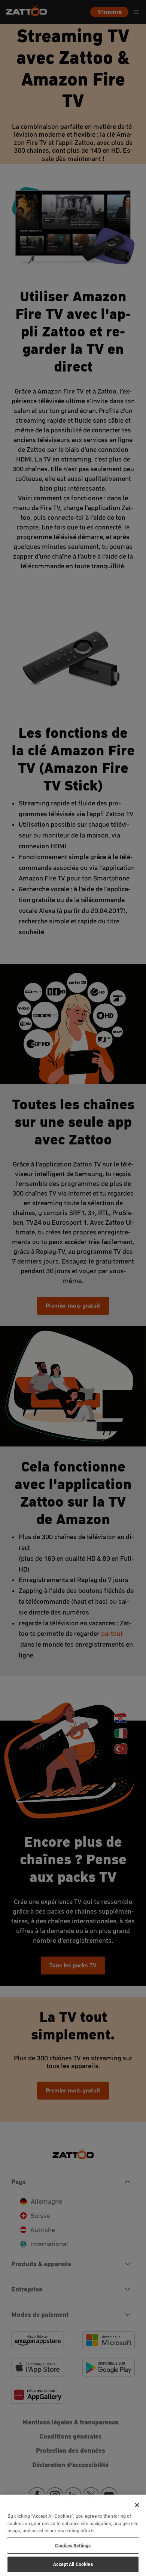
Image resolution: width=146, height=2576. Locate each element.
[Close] (137, 2505)
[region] (73, 2535)
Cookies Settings (73, 2546)
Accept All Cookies (73, 2564)
